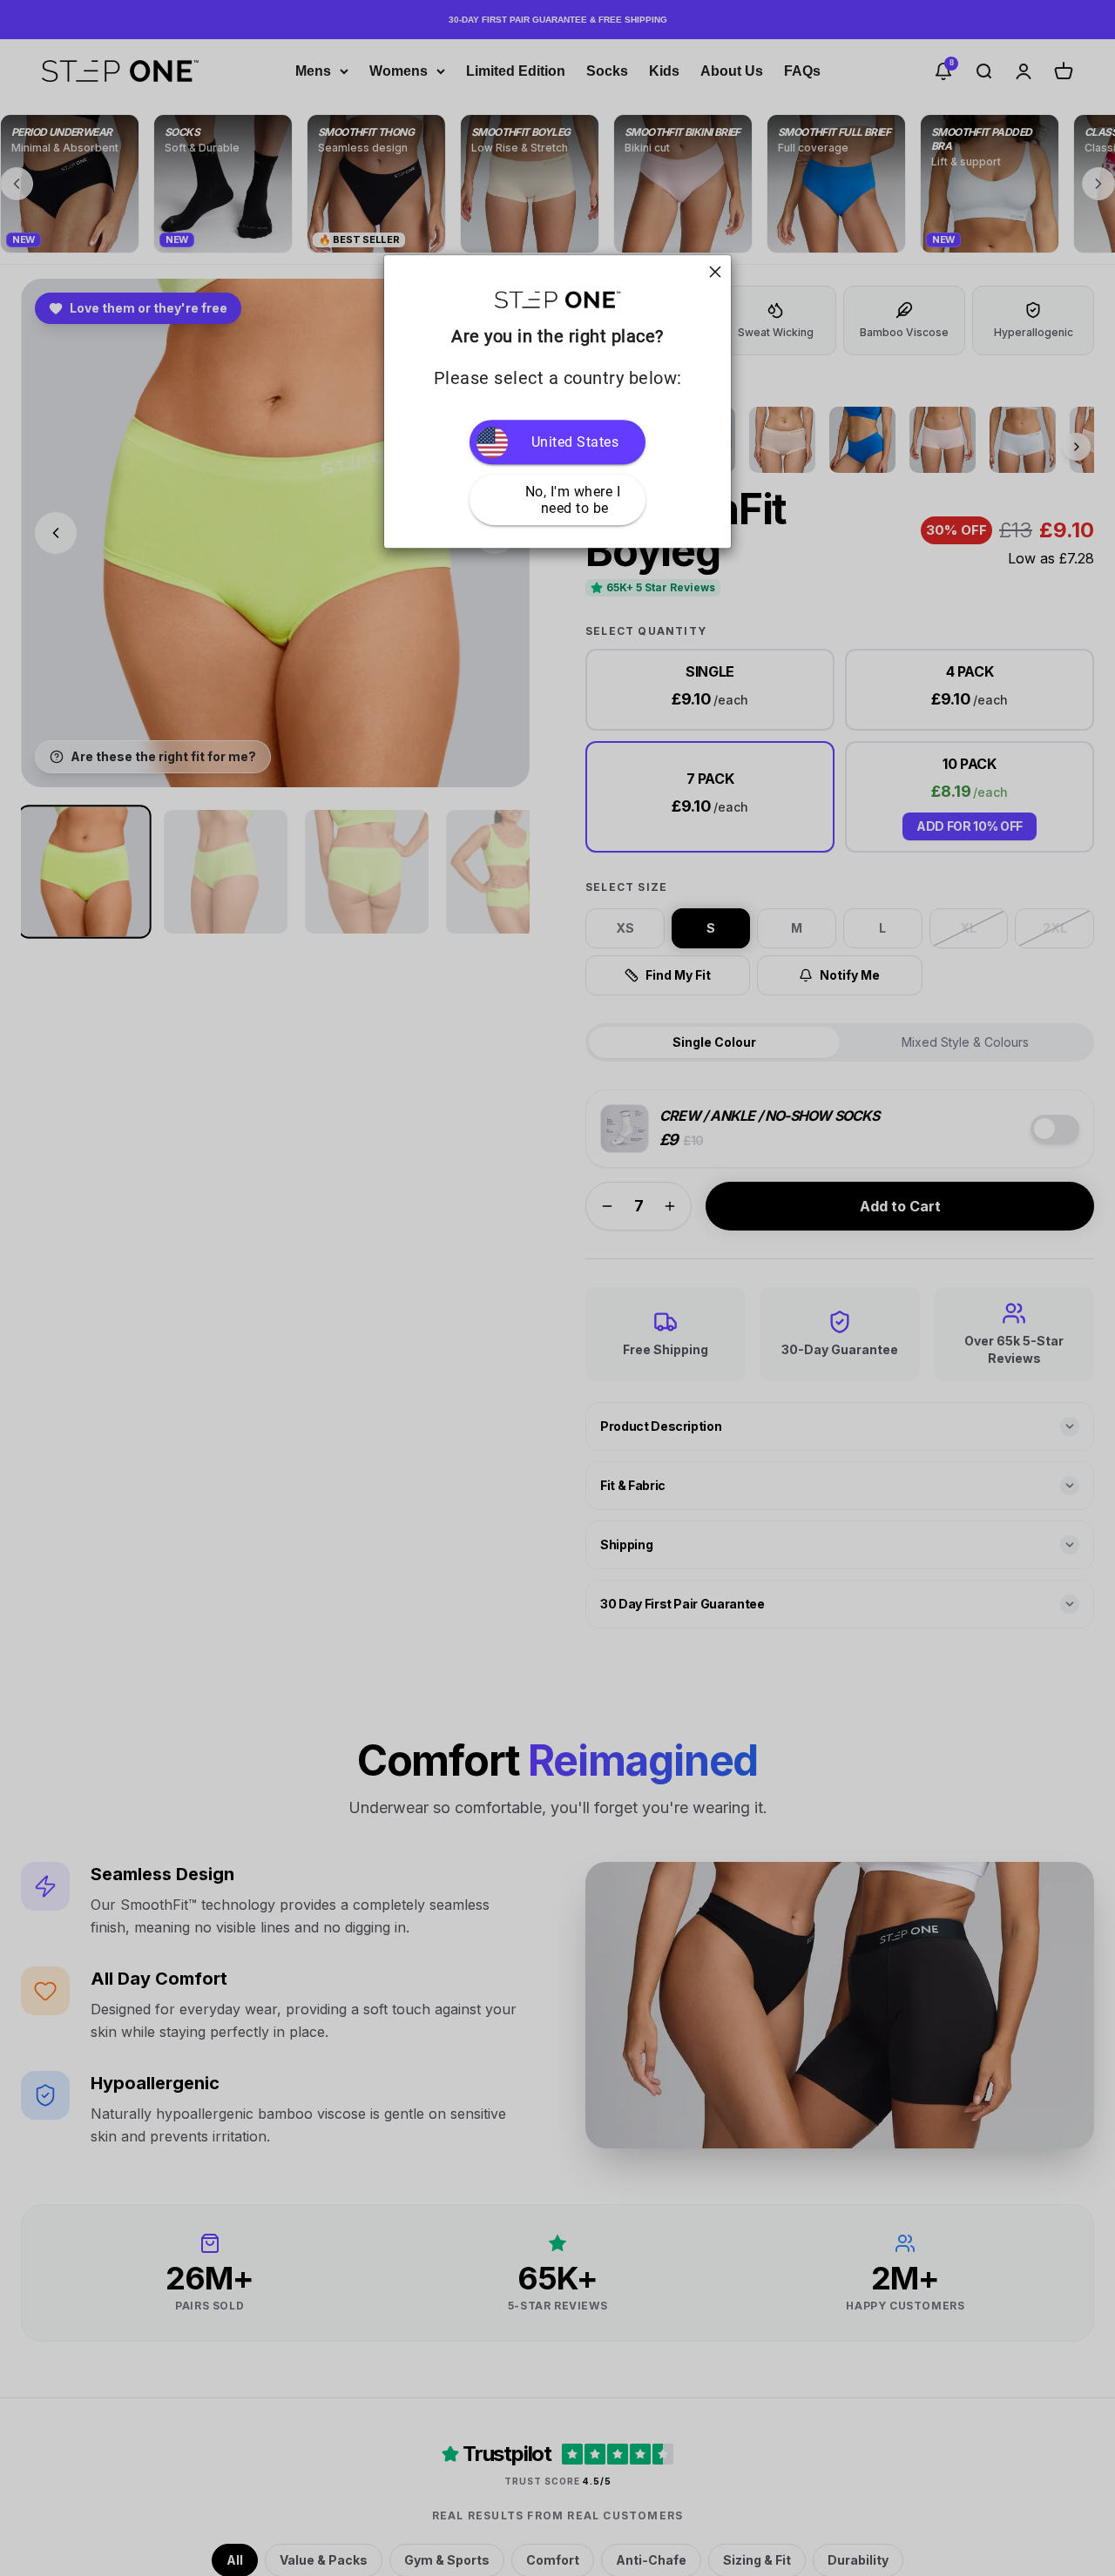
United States (575, 442)
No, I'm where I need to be (575, 500)
